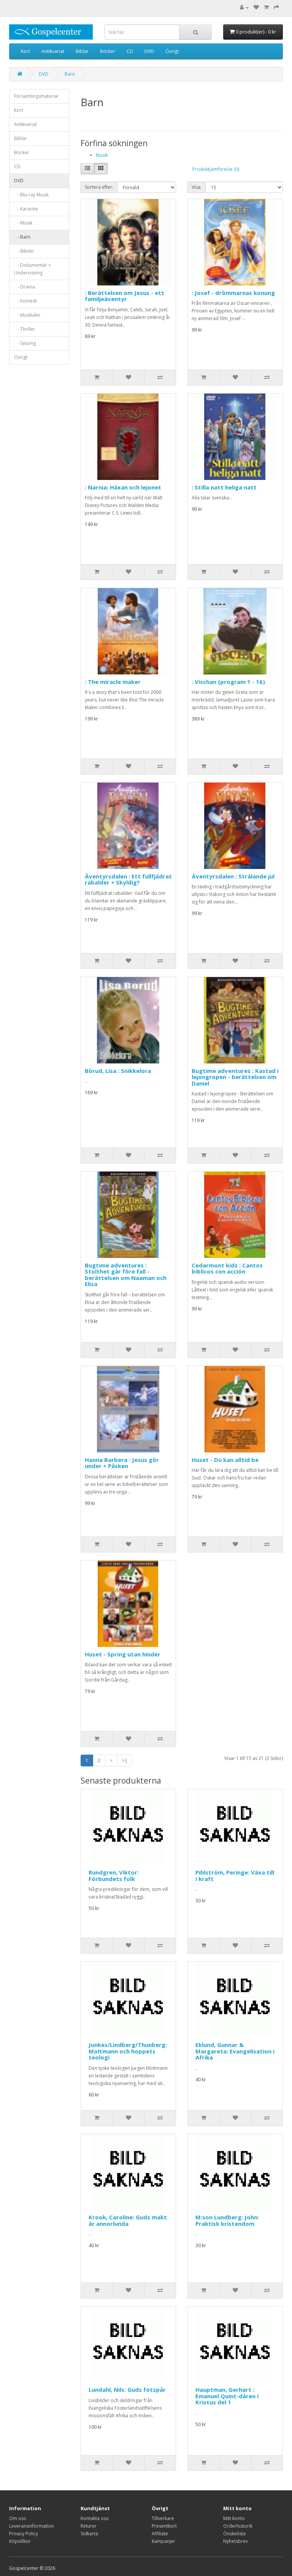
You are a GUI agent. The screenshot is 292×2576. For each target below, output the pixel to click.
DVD (149, 51)
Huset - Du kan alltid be (225, 1460)
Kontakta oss (94, 2518)
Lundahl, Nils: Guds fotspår (127, 2389)
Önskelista (234, 2534)
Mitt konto (234, 2518)
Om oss (17, 2518)
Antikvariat (53, 51)
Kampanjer (163, 2541)
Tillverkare (163, 2518)
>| (125, 1761)
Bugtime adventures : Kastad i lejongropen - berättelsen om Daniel (235, 1077)
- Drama (25, 287)
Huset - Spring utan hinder (123, 1654)
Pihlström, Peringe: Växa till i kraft (235, 1875)
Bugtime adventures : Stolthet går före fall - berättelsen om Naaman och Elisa (126, 1275)
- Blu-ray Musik (31, 195)
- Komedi (25, 301)
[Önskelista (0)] (256, 7)
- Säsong (25, 343)
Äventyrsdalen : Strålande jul (233, 876)
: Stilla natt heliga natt (224, 487)
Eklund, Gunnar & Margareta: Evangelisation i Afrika (235, 2051)
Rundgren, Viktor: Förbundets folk (114, 1875)
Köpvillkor (20, 2541)
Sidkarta (89, 2534)
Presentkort (164, 2526)
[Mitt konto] (244, 7)
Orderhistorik (238, 2526)
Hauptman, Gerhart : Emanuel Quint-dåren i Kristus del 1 (227, 2396)
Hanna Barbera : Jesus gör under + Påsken (122, 1463)
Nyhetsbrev (236, 2541)
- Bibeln (24, 251)
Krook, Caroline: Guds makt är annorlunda (128, 2220)
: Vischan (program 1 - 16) (228, 682)
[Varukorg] (266, 7)
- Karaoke (26, 209)
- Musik (23, 223)
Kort (25, 51)
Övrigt (172, 51)
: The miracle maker (113, 682)
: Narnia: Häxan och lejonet (123, 487)
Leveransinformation (32, 2526)
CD (130, 51)
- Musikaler (27, 315)
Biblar (82, 51)
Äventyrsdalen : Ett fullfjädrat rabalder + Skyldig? (128, 879)
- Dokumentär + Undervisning (33, 269)
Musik (102, 155)
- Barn (22, 237)
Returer (89, 2526)
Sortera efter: (99, 187)
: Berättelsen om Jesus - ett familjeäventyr (125, 296)
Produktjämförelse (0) (216, 169)
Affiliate (160, 2534)
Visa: (197, 187)
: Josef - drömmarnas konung (233, 293)
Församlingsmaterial (36, 96)
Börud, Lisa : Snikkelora (118, 1071)
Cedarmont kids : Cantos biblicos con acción (227, 1268)
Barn (70, 74)
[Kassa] (276, 7)
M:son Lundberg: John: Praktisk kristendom (227, 2220)
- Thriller (25, 329)
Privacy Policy (24, 2534)
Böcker (108, 51)
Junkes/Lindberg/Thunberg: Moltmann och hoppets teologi (128, 2051)
